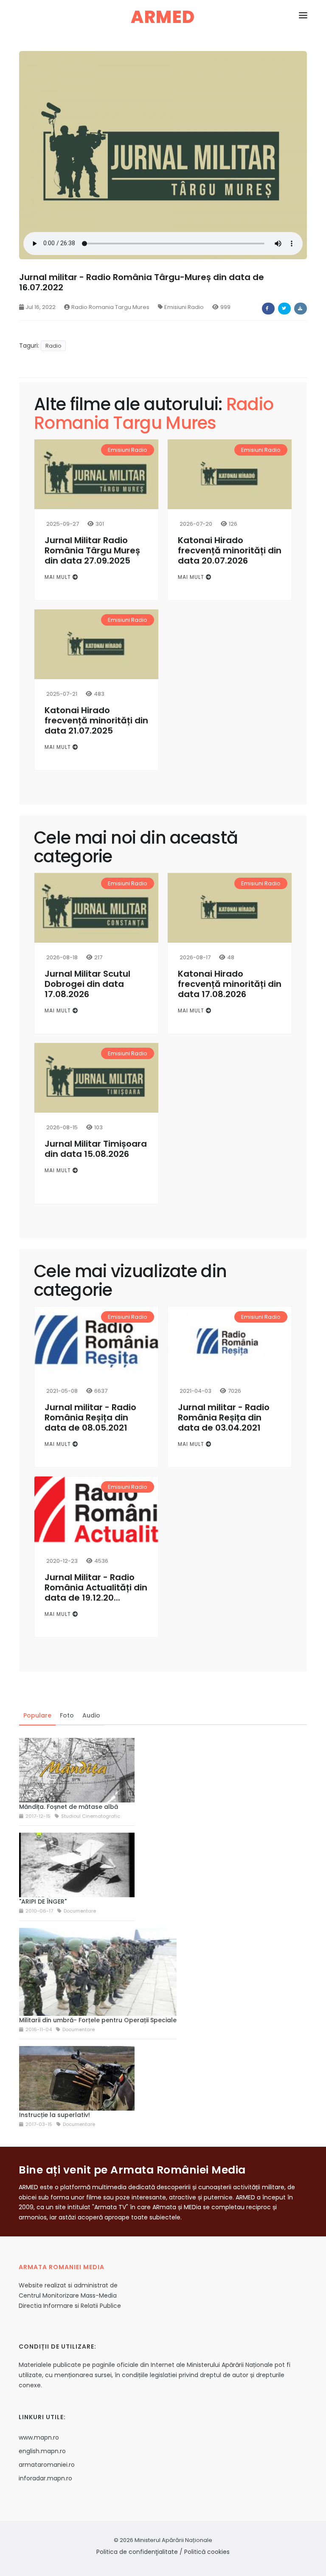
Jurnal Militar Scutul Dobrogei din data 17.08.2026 (87, 984)
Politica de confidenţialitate (137, 2552)
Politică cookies (207, 2552)
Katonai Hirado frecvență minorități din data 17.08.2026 (230, 984)
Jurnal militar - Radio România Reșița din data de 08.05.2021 (90, 1417)
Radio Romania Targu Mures (110, 307)
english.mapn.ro (42, 2451)
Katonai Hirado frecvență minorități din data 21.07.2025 (96, 720)
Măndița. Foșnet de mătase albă (69, 1807)
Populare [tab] (37, 1715)
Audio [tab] (91, 1715)
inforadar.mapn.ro (45, 2478)
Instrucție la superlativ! (55, 2115)
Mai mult (59, 577)
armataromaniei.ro (47, 2465)
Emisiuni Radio (184, 307)
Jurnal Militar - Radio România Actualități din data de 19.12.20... (96, 1587)
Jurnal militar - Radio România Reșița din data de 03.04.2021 (224, 1417)
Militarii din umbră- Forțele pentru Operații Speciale (98, 2020)
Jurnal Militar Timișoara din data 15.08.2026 (96, 1149)
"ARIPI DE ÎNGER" (43, 1902)
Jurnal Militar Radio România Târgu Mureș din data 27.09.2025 (92, 550)
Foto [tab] (67, 1715)
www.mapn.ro (39, 2437)
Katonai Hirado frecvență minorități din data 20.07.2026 (230, 550)
